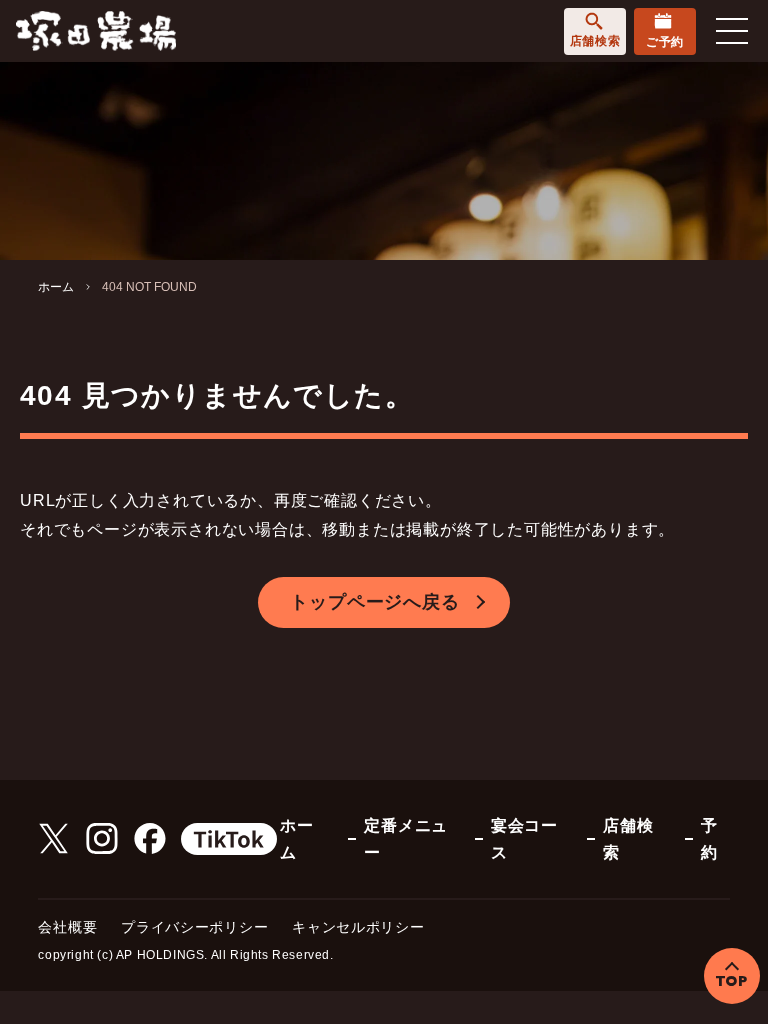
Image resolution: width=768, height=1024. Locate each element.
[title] (96, 29)
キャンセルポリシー (358, 927)
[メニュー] (732, 31)
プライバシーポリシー (194, 927)
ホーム (56, 287)
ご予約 (665, 42)
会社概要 (67, 927)
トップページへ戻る (374, 602)
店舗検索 (595, 41)
